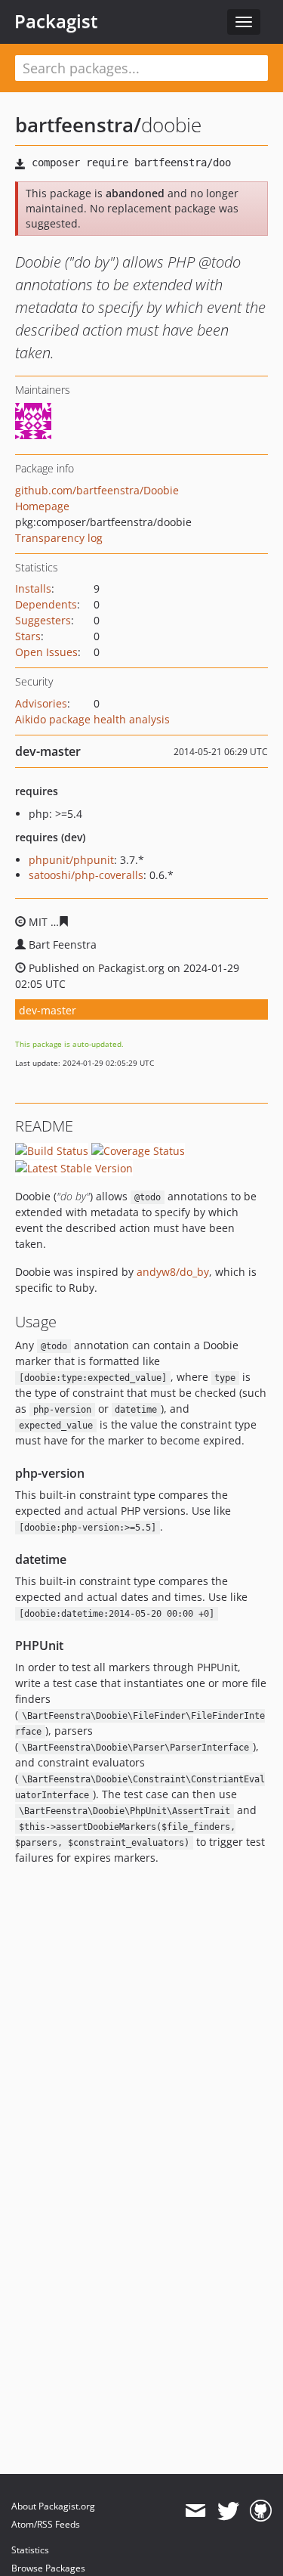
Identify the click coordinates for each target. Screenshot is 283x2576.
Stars (28, 636)
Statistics (30, 2550)
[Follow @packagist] (228, 2511)
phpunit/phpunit (71, 860)
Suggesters (43, 620)
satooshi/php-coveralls (86, 875)
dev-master (48, 1010)
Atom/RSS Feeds (46, 2524)
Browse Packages (48, 2568)
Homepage (42, 506)
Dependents (46, 604)
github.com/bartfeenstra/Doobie (97, 490)
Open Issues (46, 652)
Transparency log (59, 538)
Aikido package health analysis (92, 719)
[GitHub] (261, 2511)
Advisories (41, 703)
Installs (33, 588)
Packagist (56, 21)
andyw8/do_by (173, 1272)
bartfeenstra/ (78, 125)
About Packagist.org (53, 2506)
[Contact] (195, 2511)
